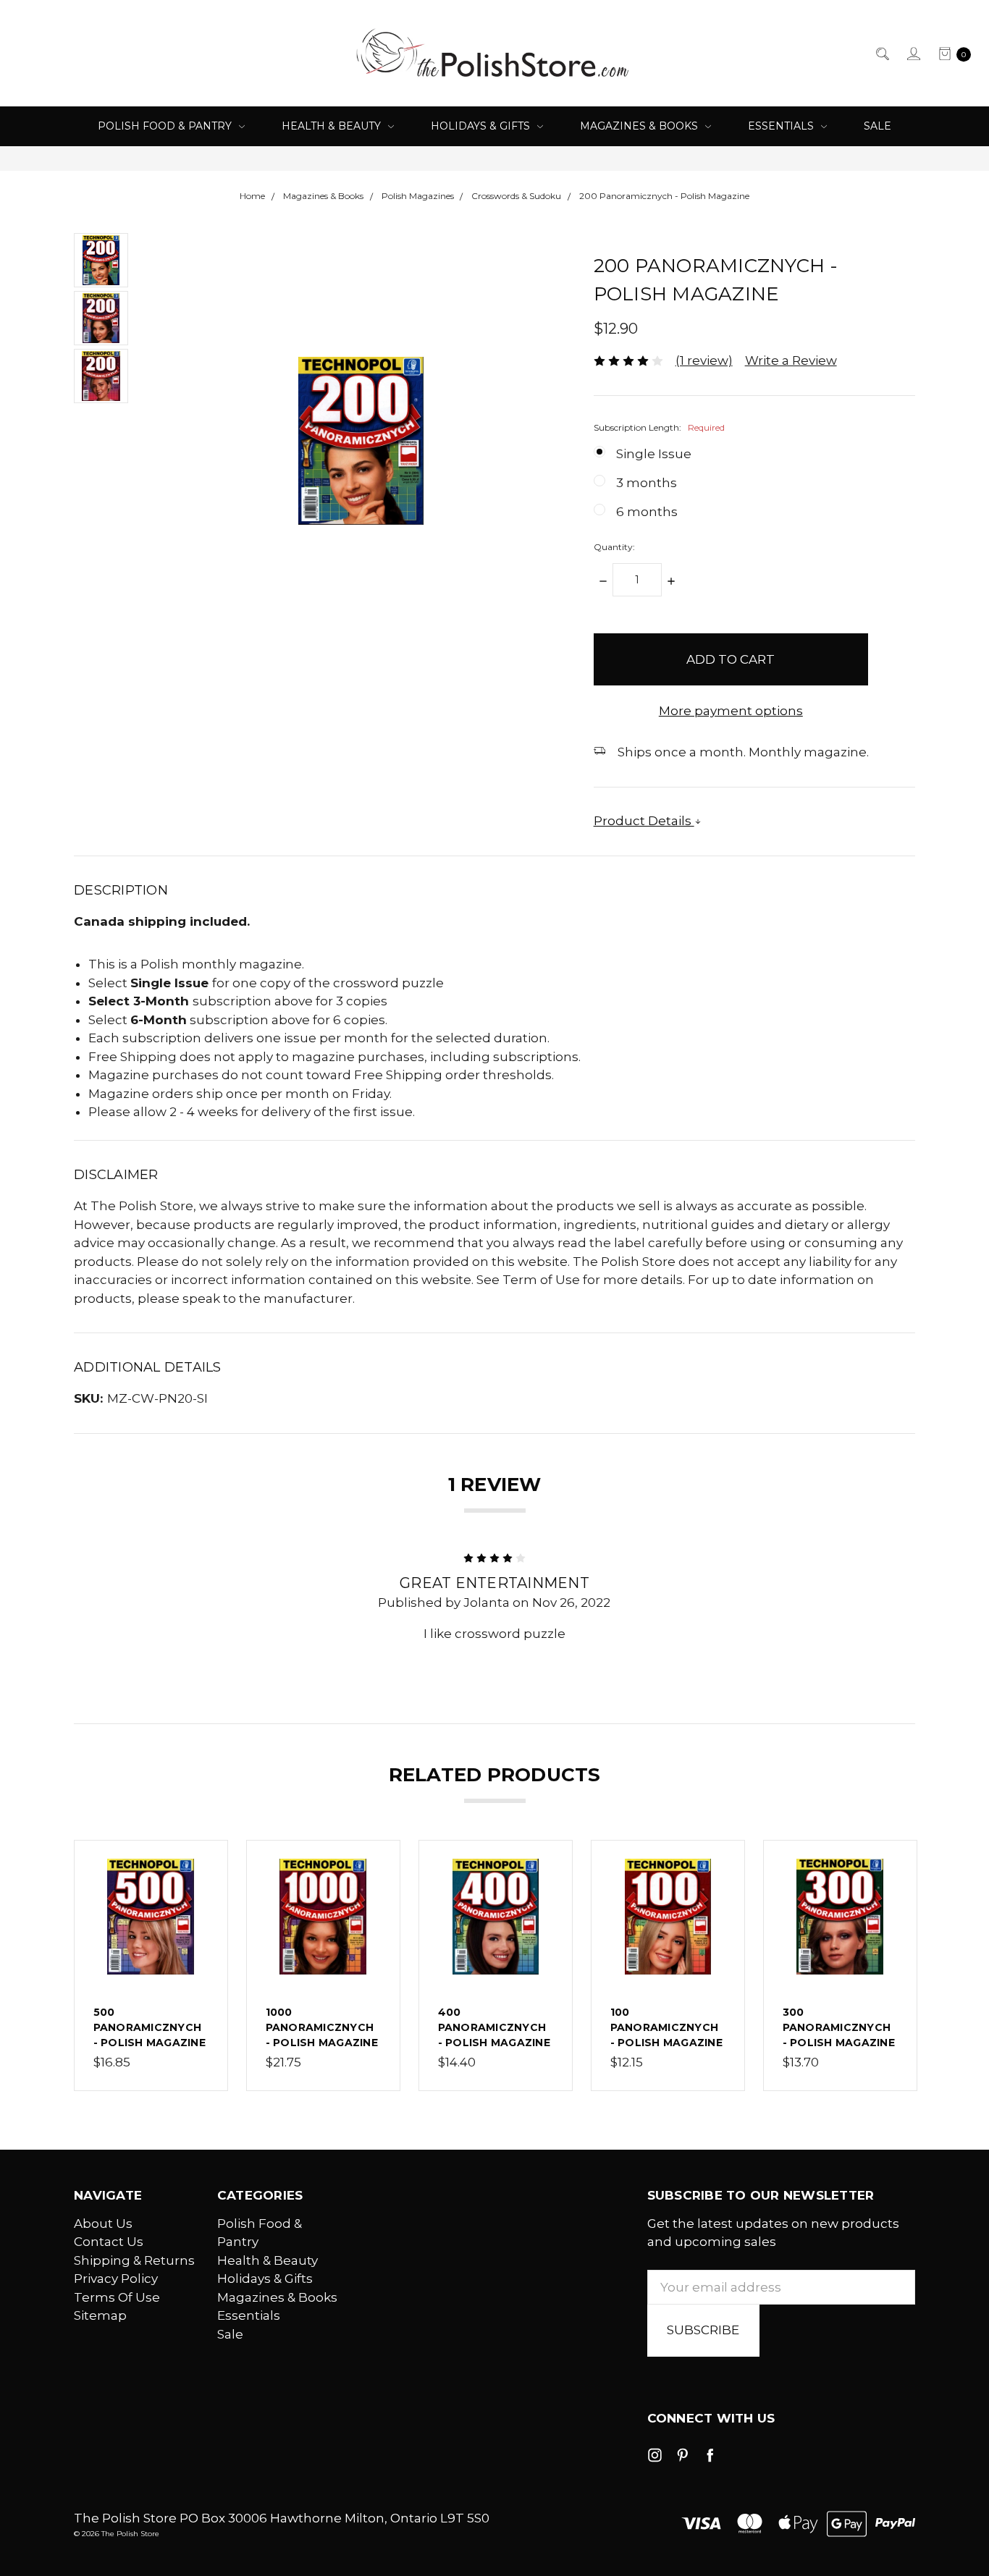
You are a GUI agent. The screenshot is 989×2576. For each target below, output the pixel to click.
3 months (647, 483)
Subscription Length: (659, 427)
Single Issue (654, 454)
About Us (103, 2224)
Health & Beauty (333, 126)
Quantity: (614, 547)
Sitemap (100, 2315)
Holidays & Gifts (482, 126)
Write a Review (791, 360)
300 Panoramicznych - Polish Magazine (839, 2027)
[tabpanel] (151, 1965)
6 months (647, 512)
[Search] (881, 54)
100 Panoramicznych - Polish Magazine (666, 2027)
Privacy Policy (116, 2279)
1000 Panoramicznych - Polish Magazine (322, 2027)
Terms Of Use (117, 2297)
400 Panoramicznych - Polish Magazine (494, 2027)
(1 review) (704, 360)
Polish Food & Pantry (166, 126)
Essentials (782, 126)
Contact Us (109, 2242)
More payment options (731, 711)
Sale (878, 126)
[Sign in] (913, 54)
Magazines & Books (640, 126)
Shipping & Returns (134, 2260)
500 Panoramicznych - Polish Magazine (150, 2027)
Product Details (644, 821)
